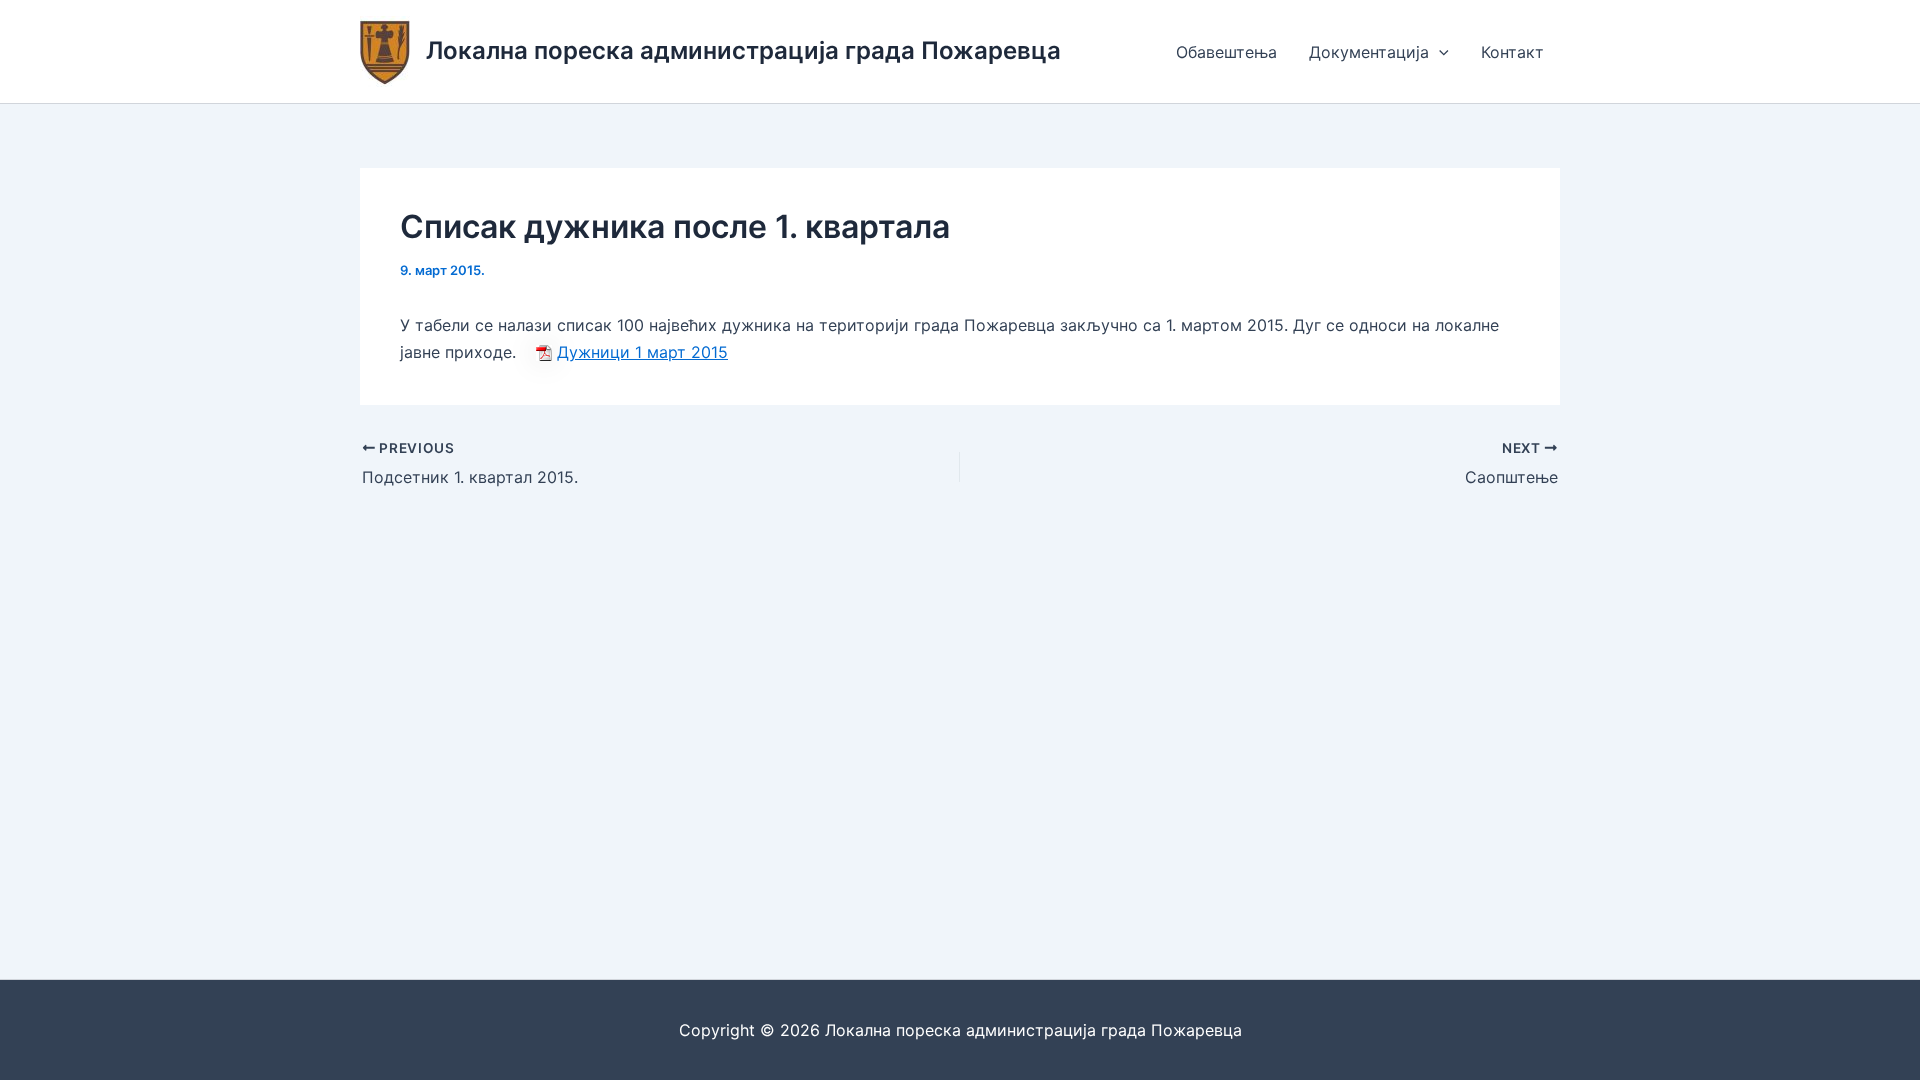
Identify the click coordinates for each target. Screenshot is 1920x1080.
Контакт (1512, 52)
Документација (1369, 52)
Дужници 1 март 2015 (642, 352)
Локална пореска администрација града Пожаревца (743, 50)
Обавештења (1226, 52)
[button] (1439, 52)
